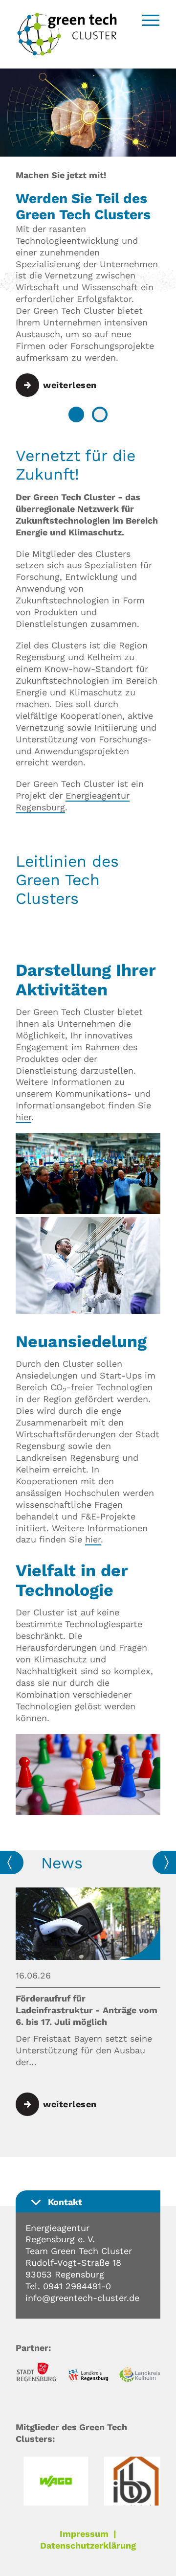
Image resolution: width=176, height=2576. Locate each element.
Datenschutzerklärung (88, 2545)
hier (23, 1117)
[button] (76, 414)
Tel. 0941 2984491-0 (68, 2286)
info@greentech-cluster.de (82, 2298)
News (62, 1863)
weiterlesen (70, 385)
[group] (88, 2002)
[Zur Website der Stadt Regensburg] (36, 2373)
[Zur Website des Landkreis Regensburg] (88, 2377)
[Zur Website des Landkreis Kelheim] (140, 2376)
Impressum (84, 2534)
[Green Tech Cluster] (67, 53)
